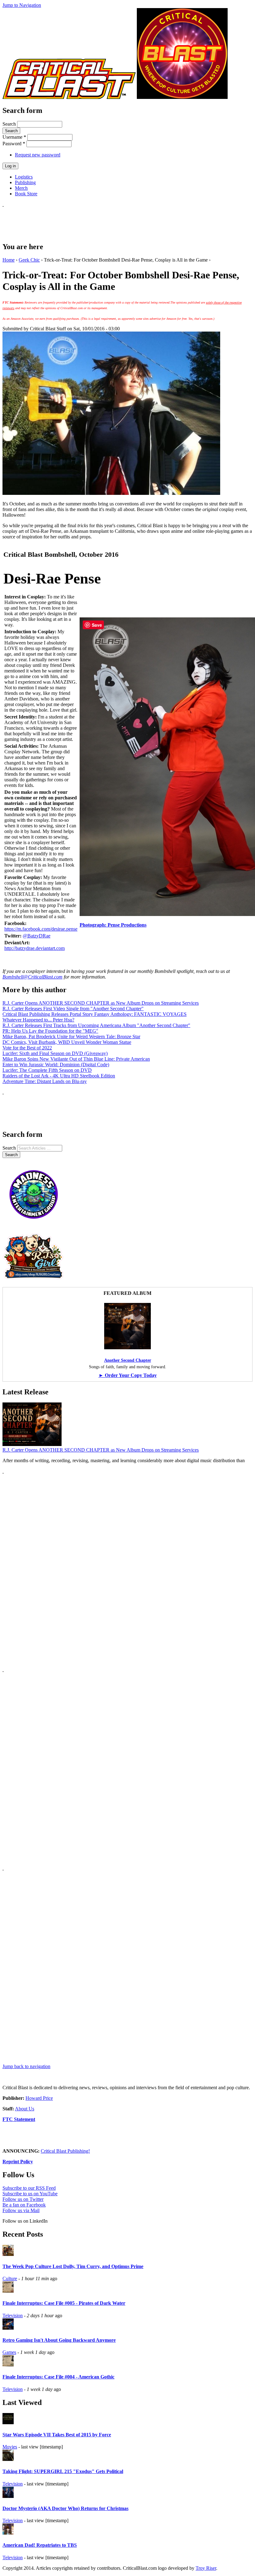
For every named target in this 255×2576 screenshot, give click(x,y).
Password (14, 144)
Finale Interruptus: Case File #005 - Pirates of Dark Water (64, 2303)
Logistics (24, 177)
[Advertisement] (116, 221)
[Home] (69, 97)
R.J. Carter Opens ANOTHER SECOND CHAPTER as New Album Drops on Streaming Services (101, 1003)
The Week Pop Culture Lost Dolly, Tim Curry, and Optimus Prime (73, 2266)
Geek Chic (29, 260)
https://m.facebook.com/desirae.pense (41, 929)
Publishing (25, 182)
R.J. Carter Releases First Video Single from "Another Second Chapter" (73, 1009)
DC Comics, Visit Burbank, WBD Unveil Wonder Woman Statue (67, 1042)
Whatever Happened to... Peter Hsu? (38, 1020)
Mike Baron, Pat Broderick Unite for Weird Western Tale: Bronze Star (71, 1037)
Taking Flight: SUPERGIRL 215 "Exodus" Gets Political (63, 2471)
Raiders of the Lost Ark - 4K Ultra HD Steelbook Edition (59, 1076)
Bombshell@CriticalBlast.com (32, 977)
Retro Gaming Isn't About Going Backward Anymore (59, 2340)
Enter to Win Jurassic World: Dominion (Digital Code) (56, 1065)
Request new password (38, 155)
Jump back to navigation (26, 2066)
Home (9, 260)
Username (14, 137)
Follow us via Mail (21, 2210)
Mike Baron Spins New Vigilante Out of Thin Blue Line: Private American (76, 1059)
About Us (25, 2109)
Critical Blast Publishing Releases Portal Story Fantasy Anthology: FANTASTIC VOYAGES (95, 1014)
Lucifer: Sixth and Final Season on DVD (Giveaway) (55, 1053)
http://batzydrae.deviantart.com (35, 948)
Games (9, 2352)
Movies (10, 2447)
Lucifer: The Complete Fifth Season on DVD (47, 1070)
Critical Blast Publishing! (65, 2151)
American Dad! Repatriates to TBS (40, 2545)
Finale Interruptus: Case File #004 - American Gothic (58, 2377)
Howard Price (39, 2098)
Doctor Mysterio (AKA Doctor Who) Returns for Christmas (65, 2508)
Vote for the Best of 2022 (27, 1048)
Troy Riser (206, 2568)
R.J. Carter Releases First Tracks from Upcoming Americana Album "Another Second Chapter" (96, 1025)
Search (10, 124)
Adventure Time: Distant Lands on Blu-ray (45, 1081)
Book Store (26, 194)
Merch (21, 188)
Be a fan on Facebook (24, 2205)
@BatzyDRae (37, 936)
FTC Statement (19, 2119)
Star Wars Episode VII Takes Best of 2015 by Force (57, 2435)
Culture (10, 2278)
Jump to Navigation (22, 5)
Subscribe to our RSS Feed (29, 2188)
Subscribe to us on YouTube (30, 2194)
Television (13, 2316)
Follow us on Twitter (23, 2199)
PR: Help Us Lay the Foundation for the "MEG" (50, 1031)
